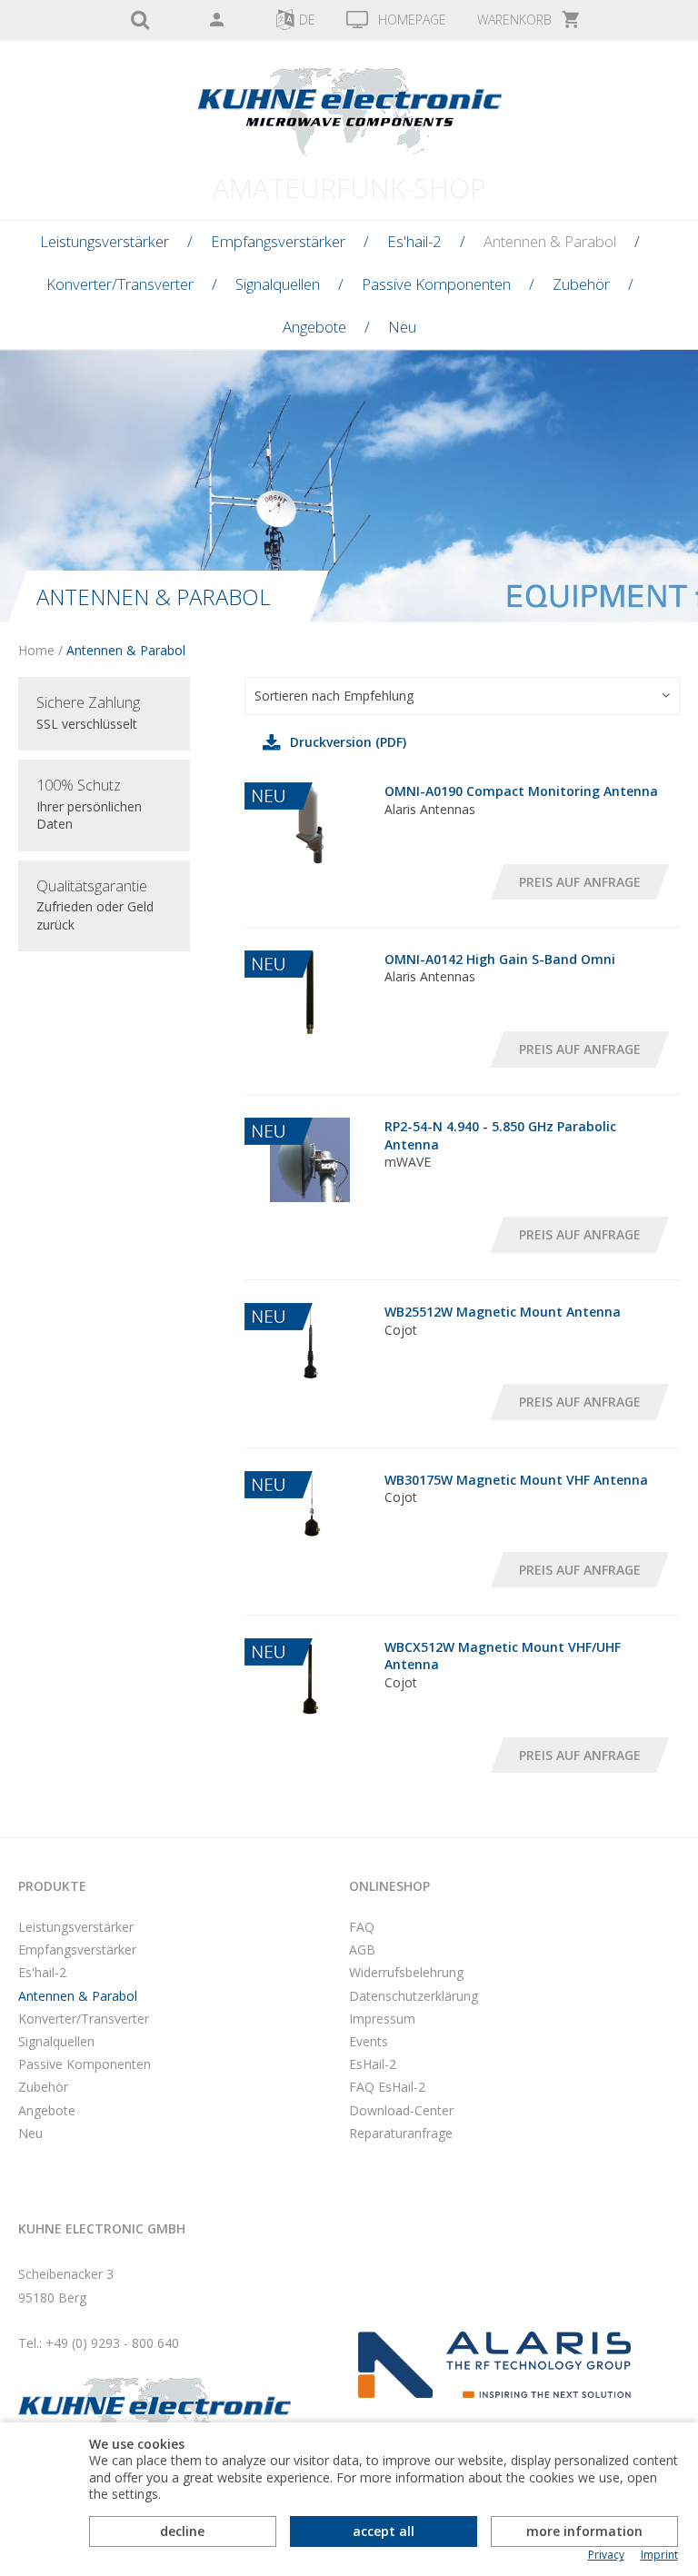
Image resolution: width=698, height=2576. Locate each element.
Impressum (382, 2019)
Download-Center (401, 2110)
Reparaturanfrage (401, 2133)
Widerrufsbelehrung (406, 1972)
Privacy (606, 2555)
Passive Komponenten (436, 284)
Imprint (659, 2555)
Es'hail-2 (414, 241)
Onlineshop (389, 1886)
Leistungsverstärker (105, 241)
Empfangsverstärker (278, 241)
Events (369, 2041)
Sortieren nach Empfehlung (334, 696)
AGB (362, 1949)
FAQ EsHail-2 (387, 2087)
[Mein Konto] (216, 20)
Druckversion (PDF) (348, 742)
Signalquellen (278, 284)
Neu (402, 327)
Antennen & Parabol (550, 241)
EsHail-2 (373, 2064)
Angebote (314, 327)
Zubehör (581, 284)
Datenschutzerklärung (414, 1996)
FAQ (362, 1927)
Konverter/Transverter (120, 284)
